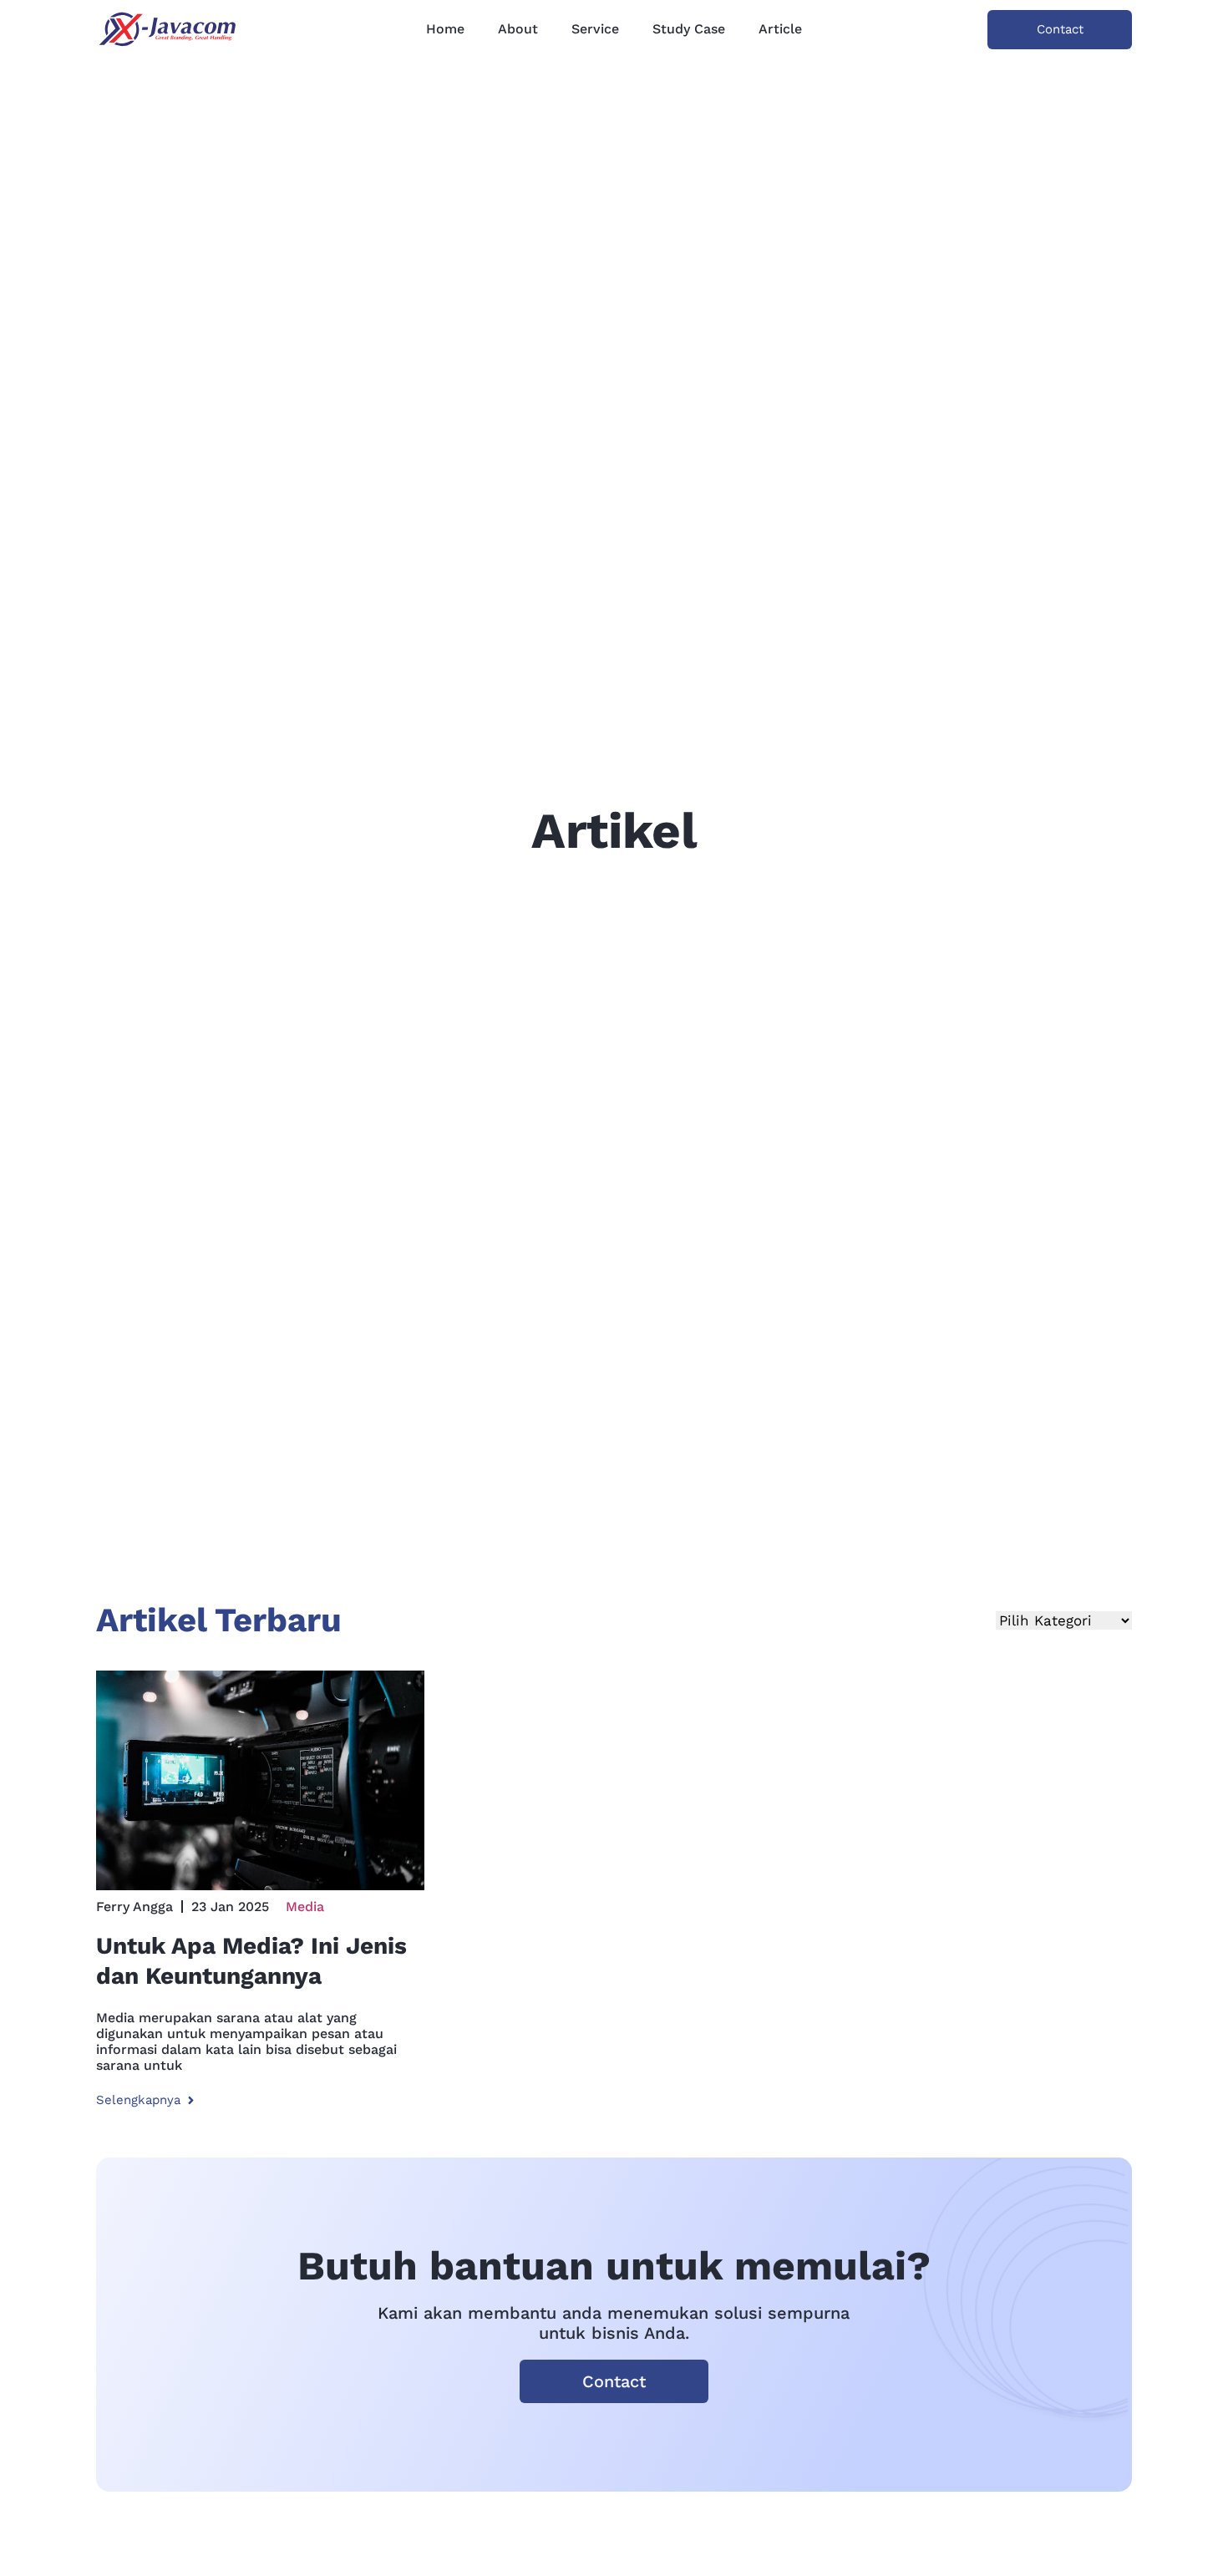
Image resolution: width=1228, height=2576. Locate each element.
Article (780, 29)
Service (595, 29)
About (518, 29)
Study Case (689, 29)
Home (445, 29)
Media (305, 1907)
